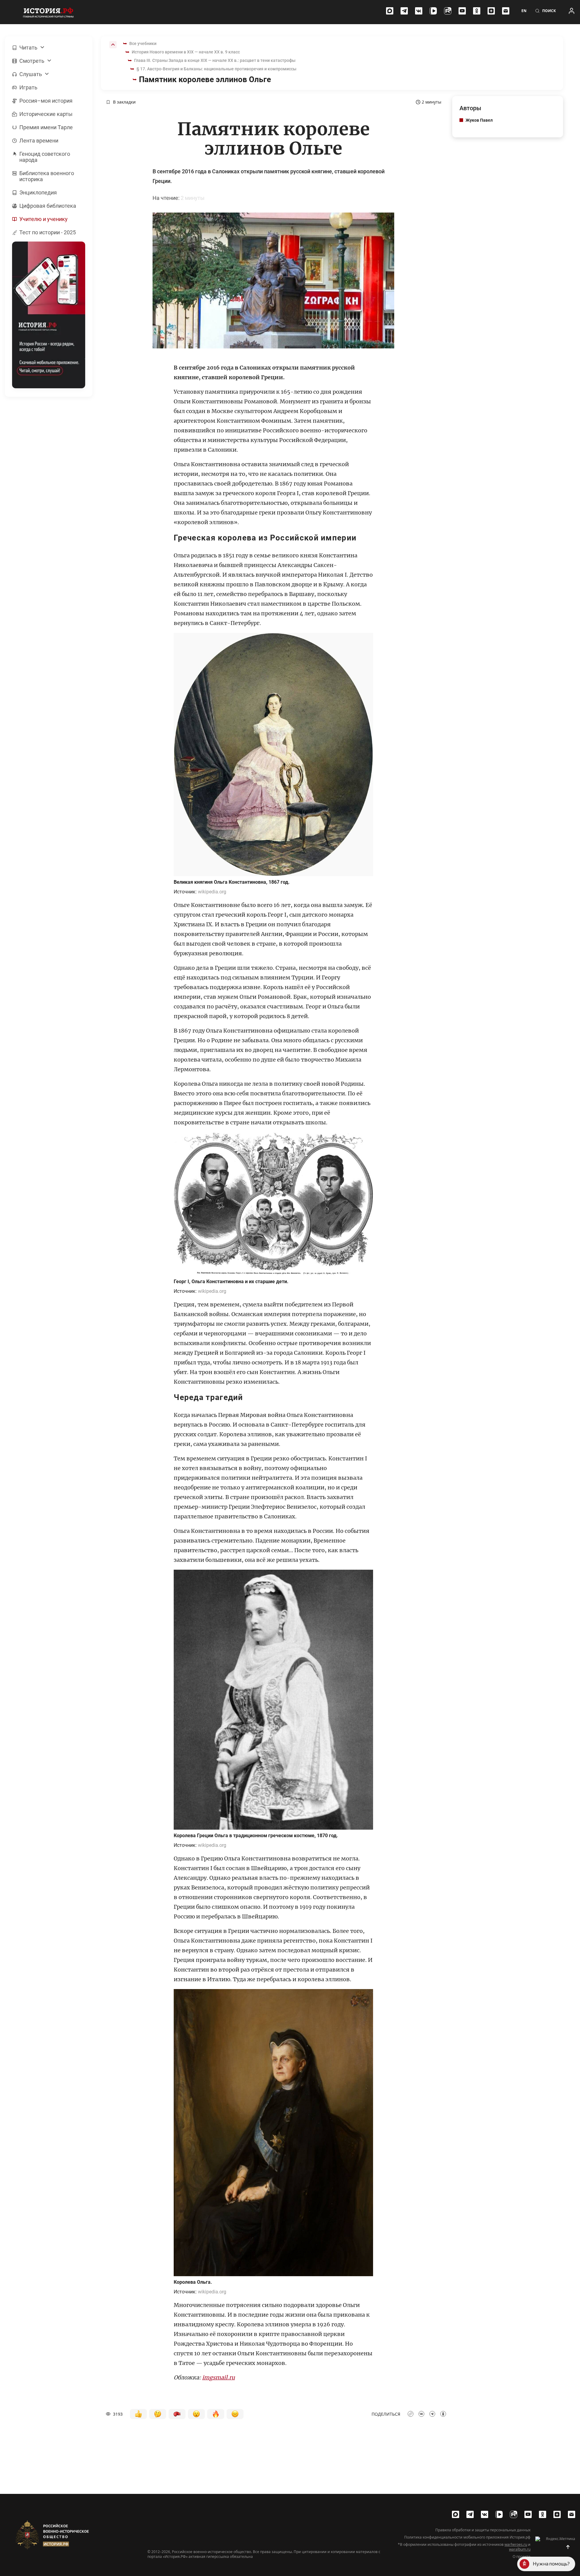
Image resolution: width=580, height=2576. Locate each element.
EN (524, 11)
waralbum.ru (520, 2549)
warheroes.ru (516, 2544)
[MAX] (390, 11)
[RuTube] (448, 11)
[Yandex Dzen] (491, 11)
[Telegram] (404, 11)
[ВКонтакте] (419, 11)
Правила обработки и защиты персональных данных (483, 2530)
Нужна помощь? (551, 2564)
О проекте (522, 2557)
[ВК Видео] (433, 11)
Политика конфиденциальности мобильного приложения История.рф (467, 2537)
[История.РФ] (48, 12)
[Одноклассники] (477, 11)
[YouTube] (462, 11)
